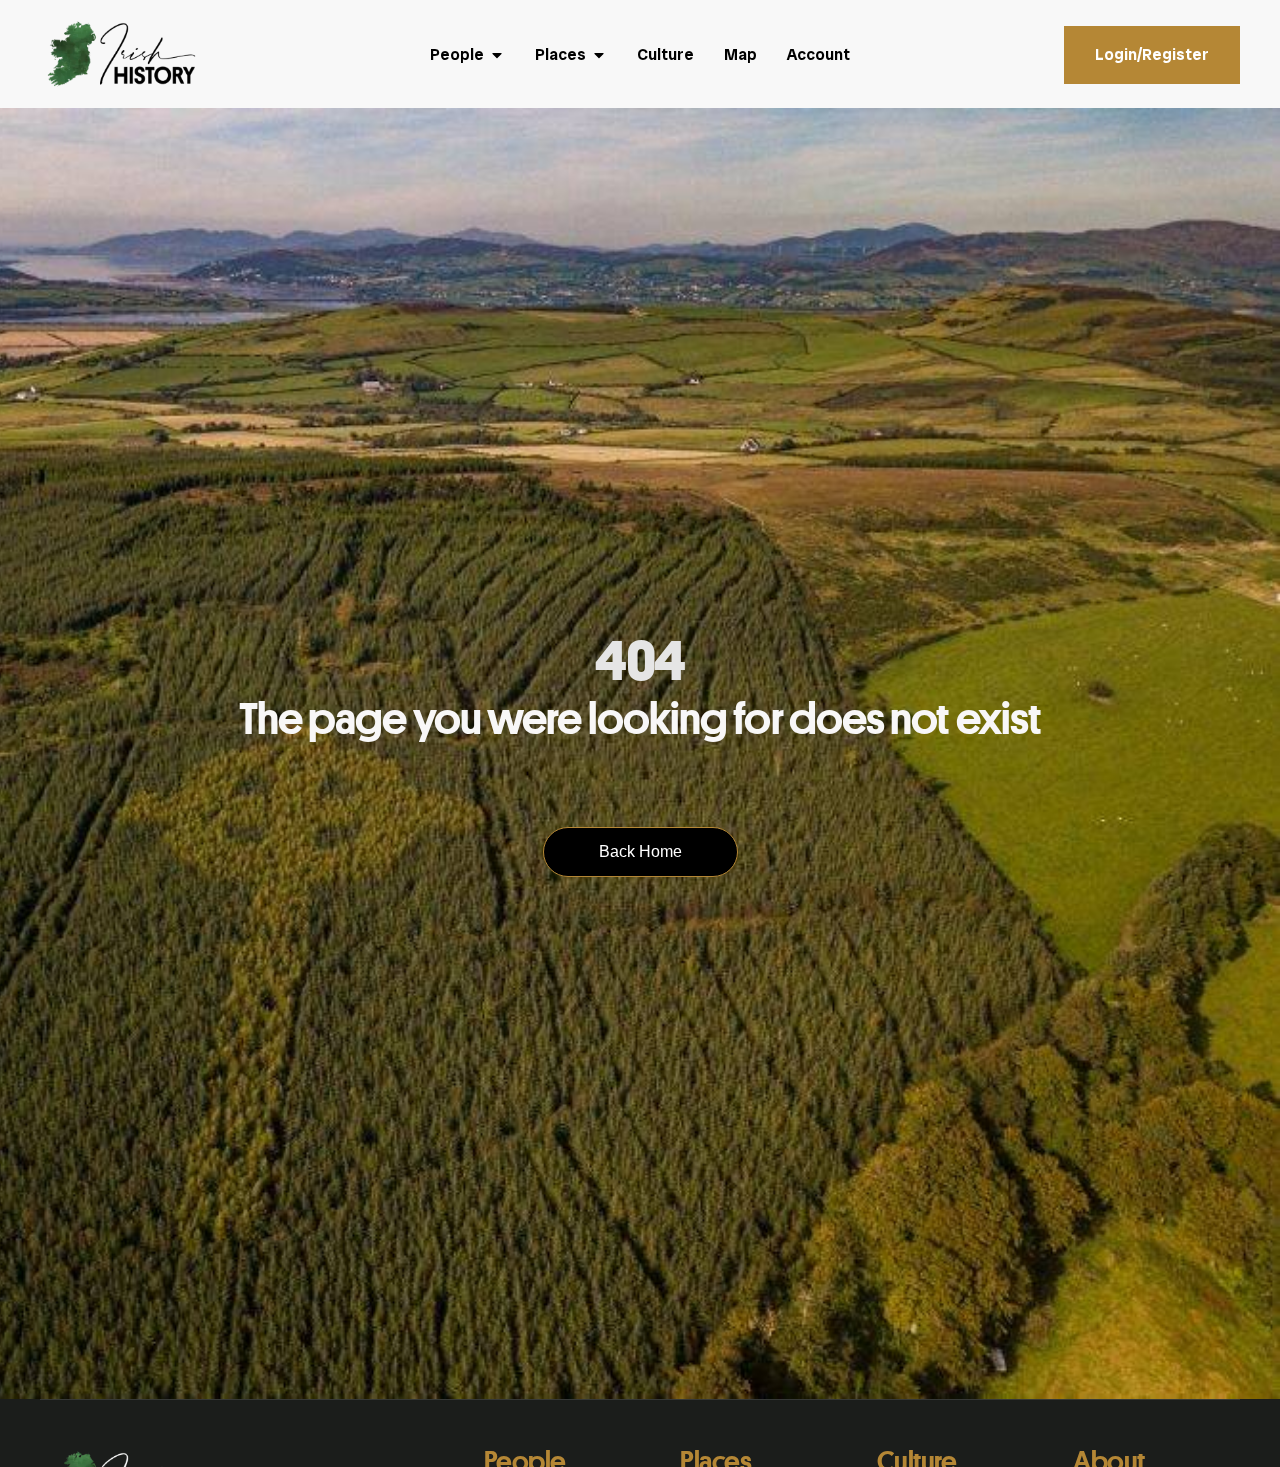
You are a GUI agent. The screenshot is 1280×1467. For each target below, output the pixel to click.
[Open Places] (599, 55)
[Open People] (497, 55)
